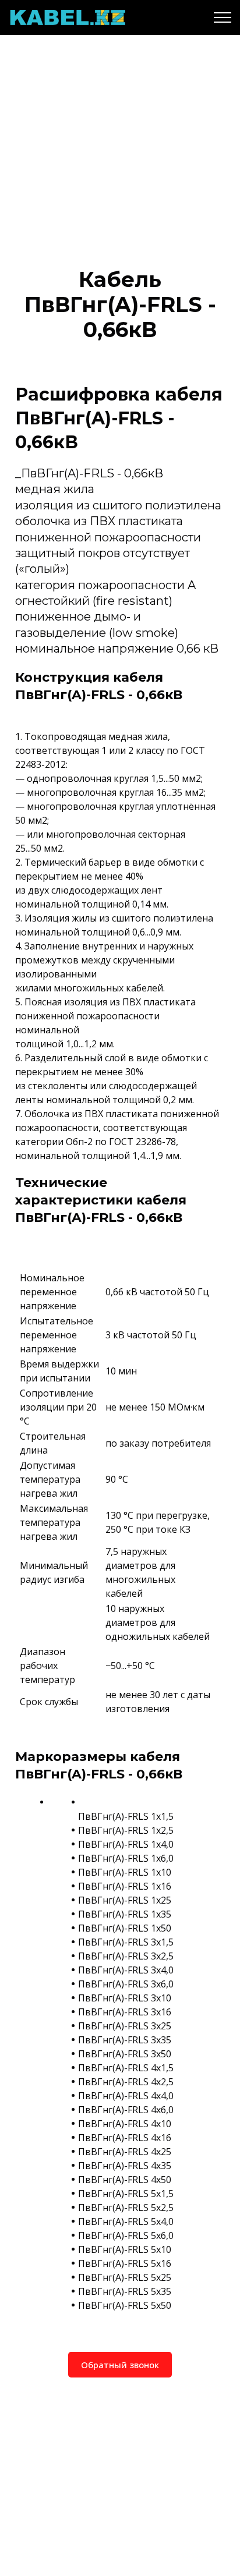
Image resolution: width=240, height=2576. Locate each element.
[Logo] (67, 17)
